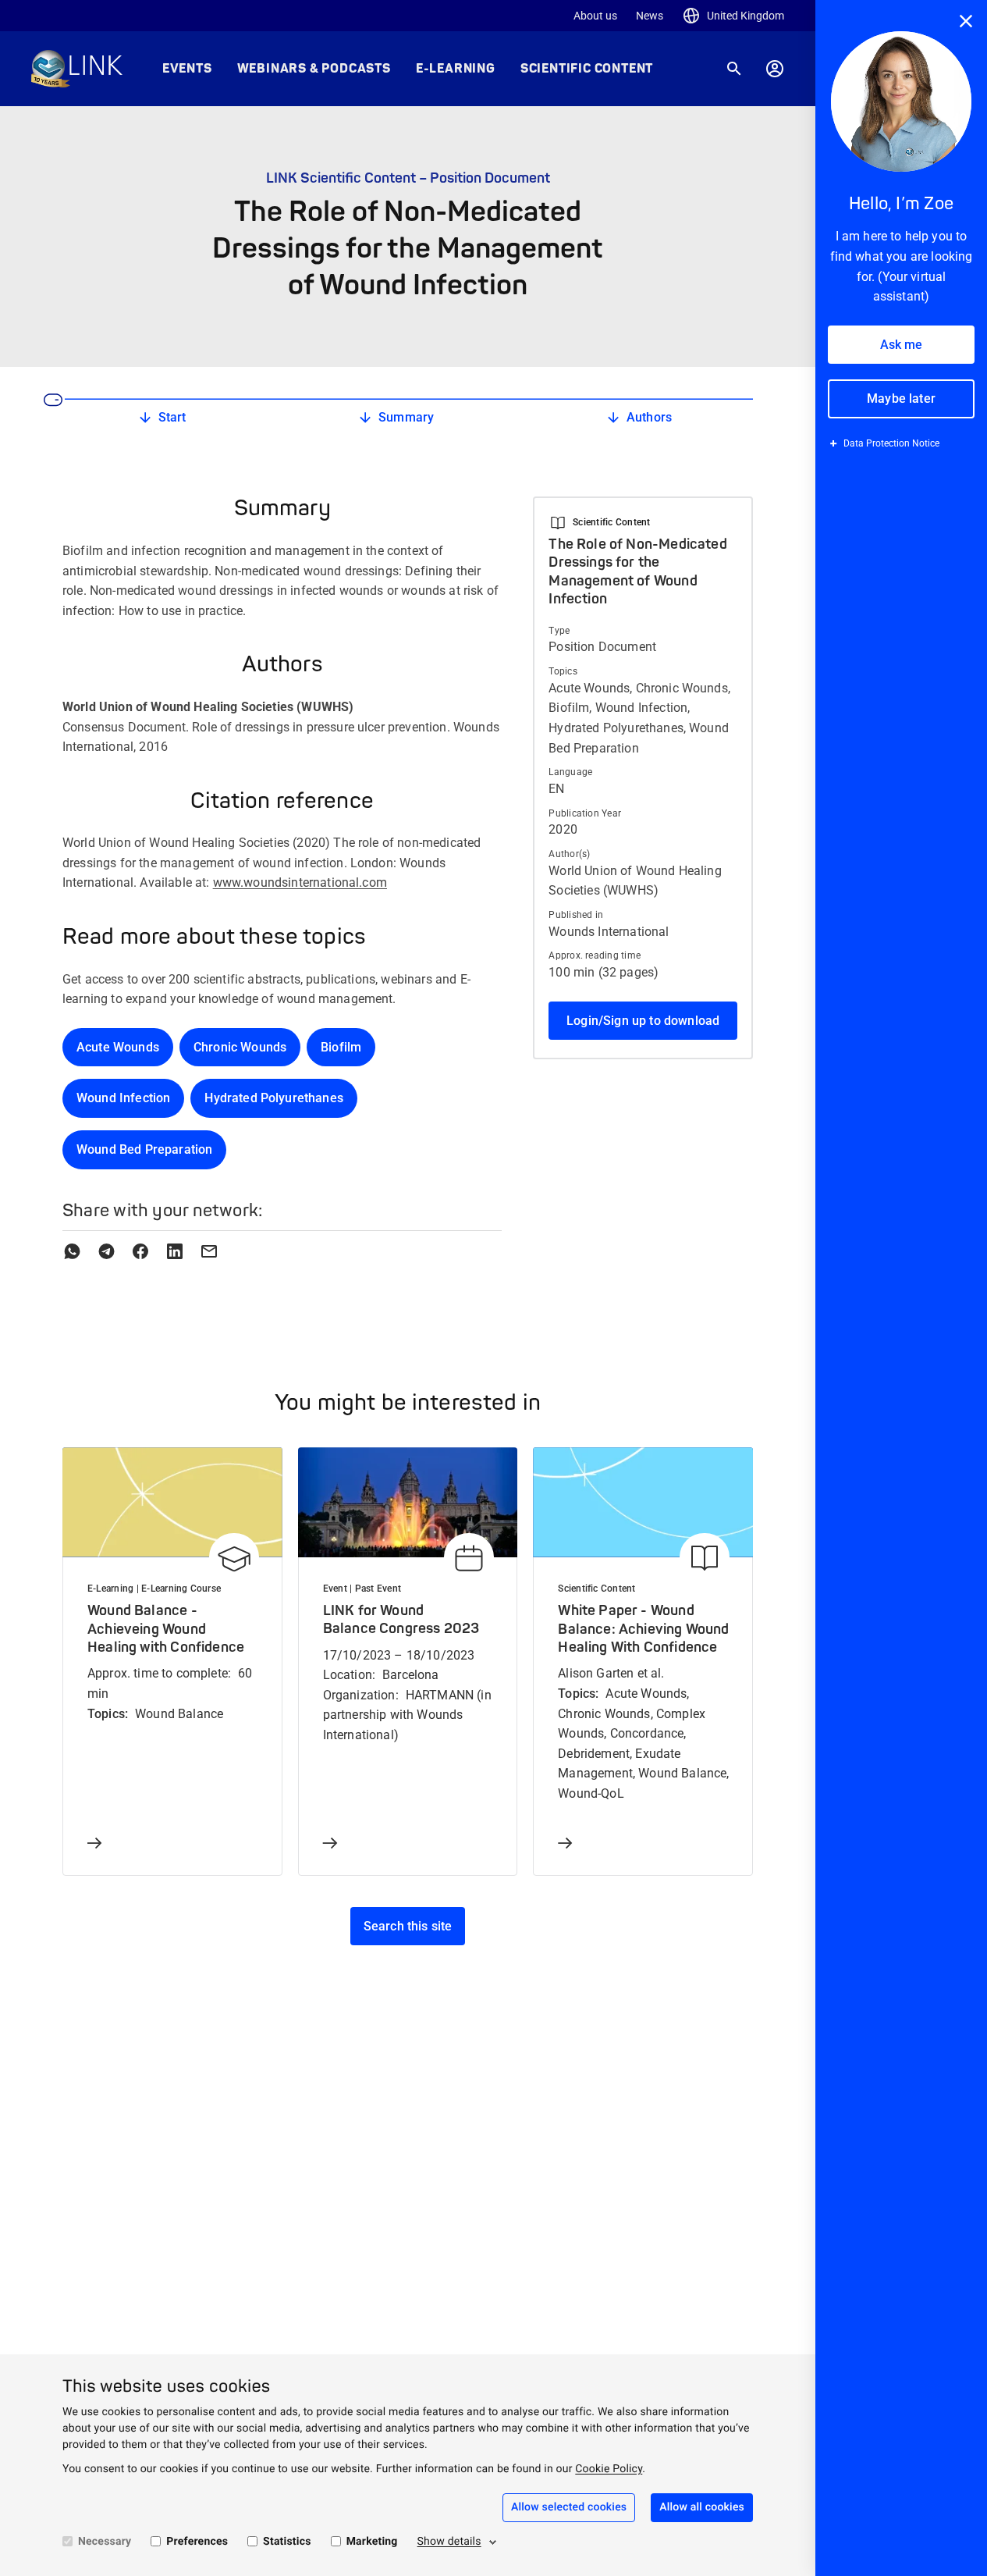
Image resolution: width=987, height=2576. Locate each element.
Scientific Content (587, 69)
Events (187, 69)
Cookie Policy (609, 2469)
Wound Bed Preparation (144, 1149)
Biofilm (341, 1047)
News (650, 16)
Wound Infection (123, 1098)
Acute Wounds (118, 1047)
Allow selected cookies (569, 2507)
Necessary (105, 2542)
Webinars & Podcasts (314, 69)
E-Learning (456, 69)
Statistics (287, 2542)
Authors (649, 417)
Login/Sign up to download (643, 1021)
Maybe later (901, 398)
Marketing (372, 2542)
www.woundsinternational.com (300, 882)
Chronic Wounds (240, 1047)
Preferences (197, 2542)
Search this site (408, 1926)
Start (172, 417)
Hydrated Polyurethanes (274, 1098)
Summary (406, 417)
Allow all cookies (702, 2507)
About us (595, 16)
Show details (449, 2542)
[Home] (77, 69)
